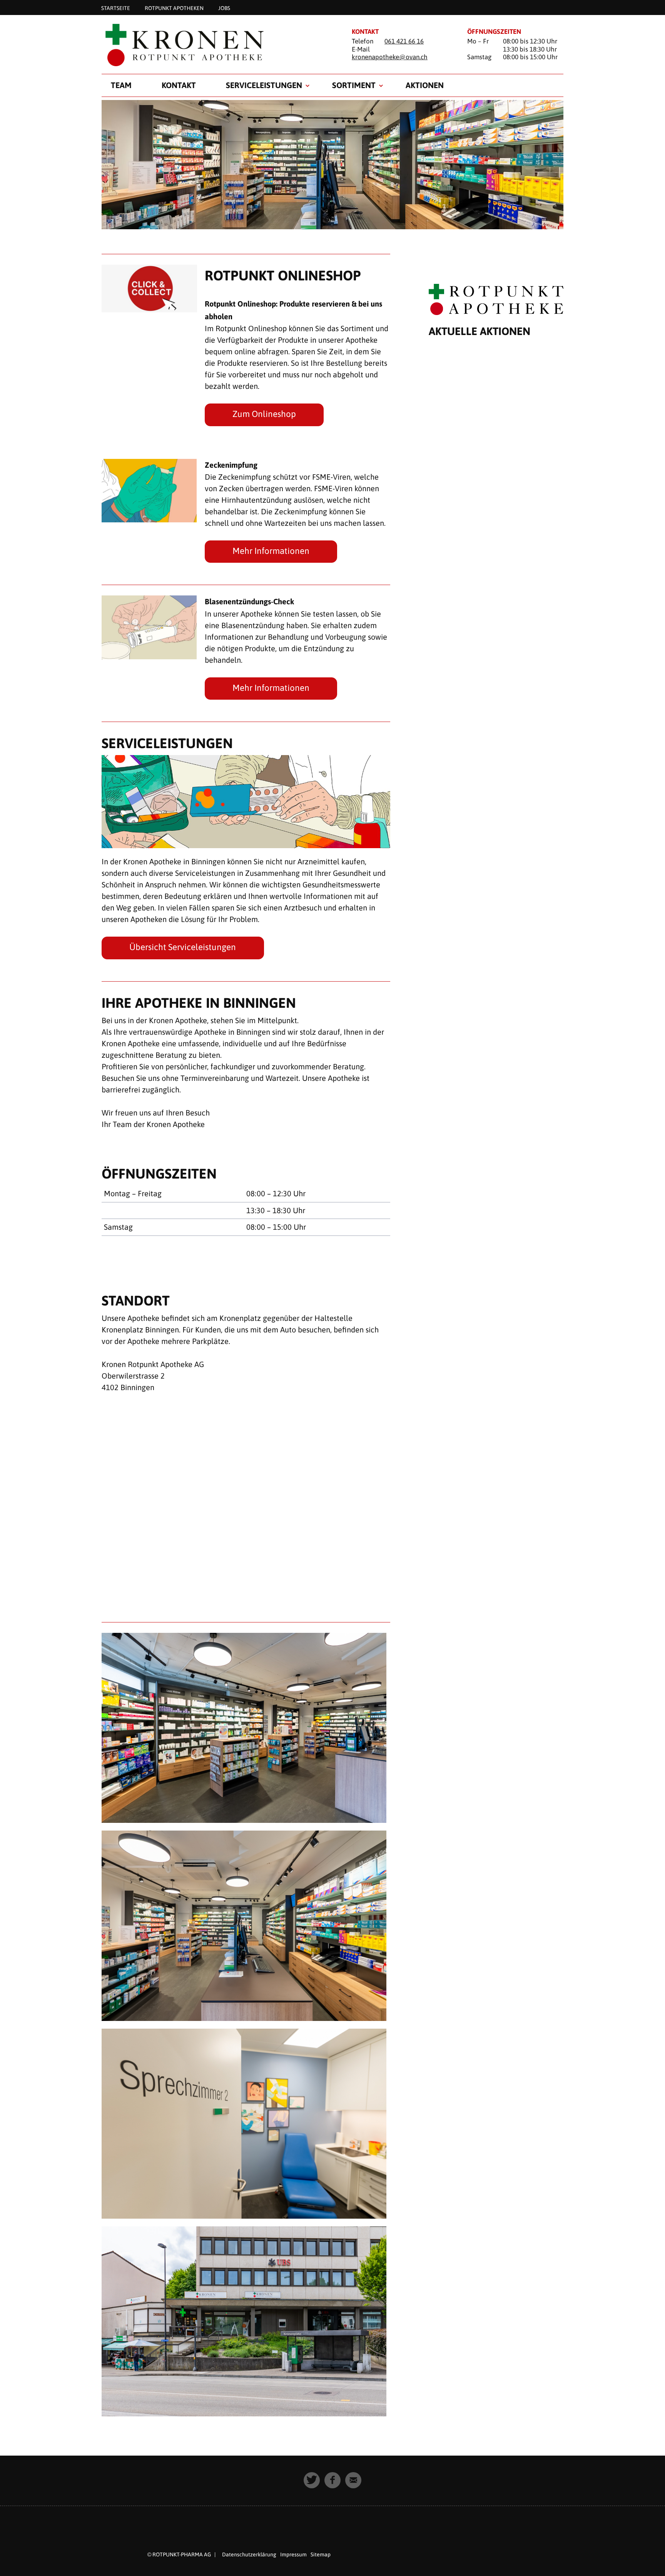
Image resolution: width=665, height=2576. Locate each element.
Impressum (293, 2554)
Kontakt (179, 85)
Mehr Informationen (271, 551)
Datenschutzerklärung (249, 2554)
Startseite (116, 8)
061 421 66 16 (404, 41)
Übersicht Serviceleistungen (183, 947)
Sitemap (321, 2554)
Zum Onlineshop (264, 414)
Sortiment (354, 85)
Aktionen (425, 85)
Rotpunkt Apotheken (174, 8)
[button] (312, 2480)
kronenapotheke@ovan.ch (390, 57)
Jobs (224, 8)
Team (121, 85)
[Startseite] (217, 45)
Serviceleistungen (264, 85)
